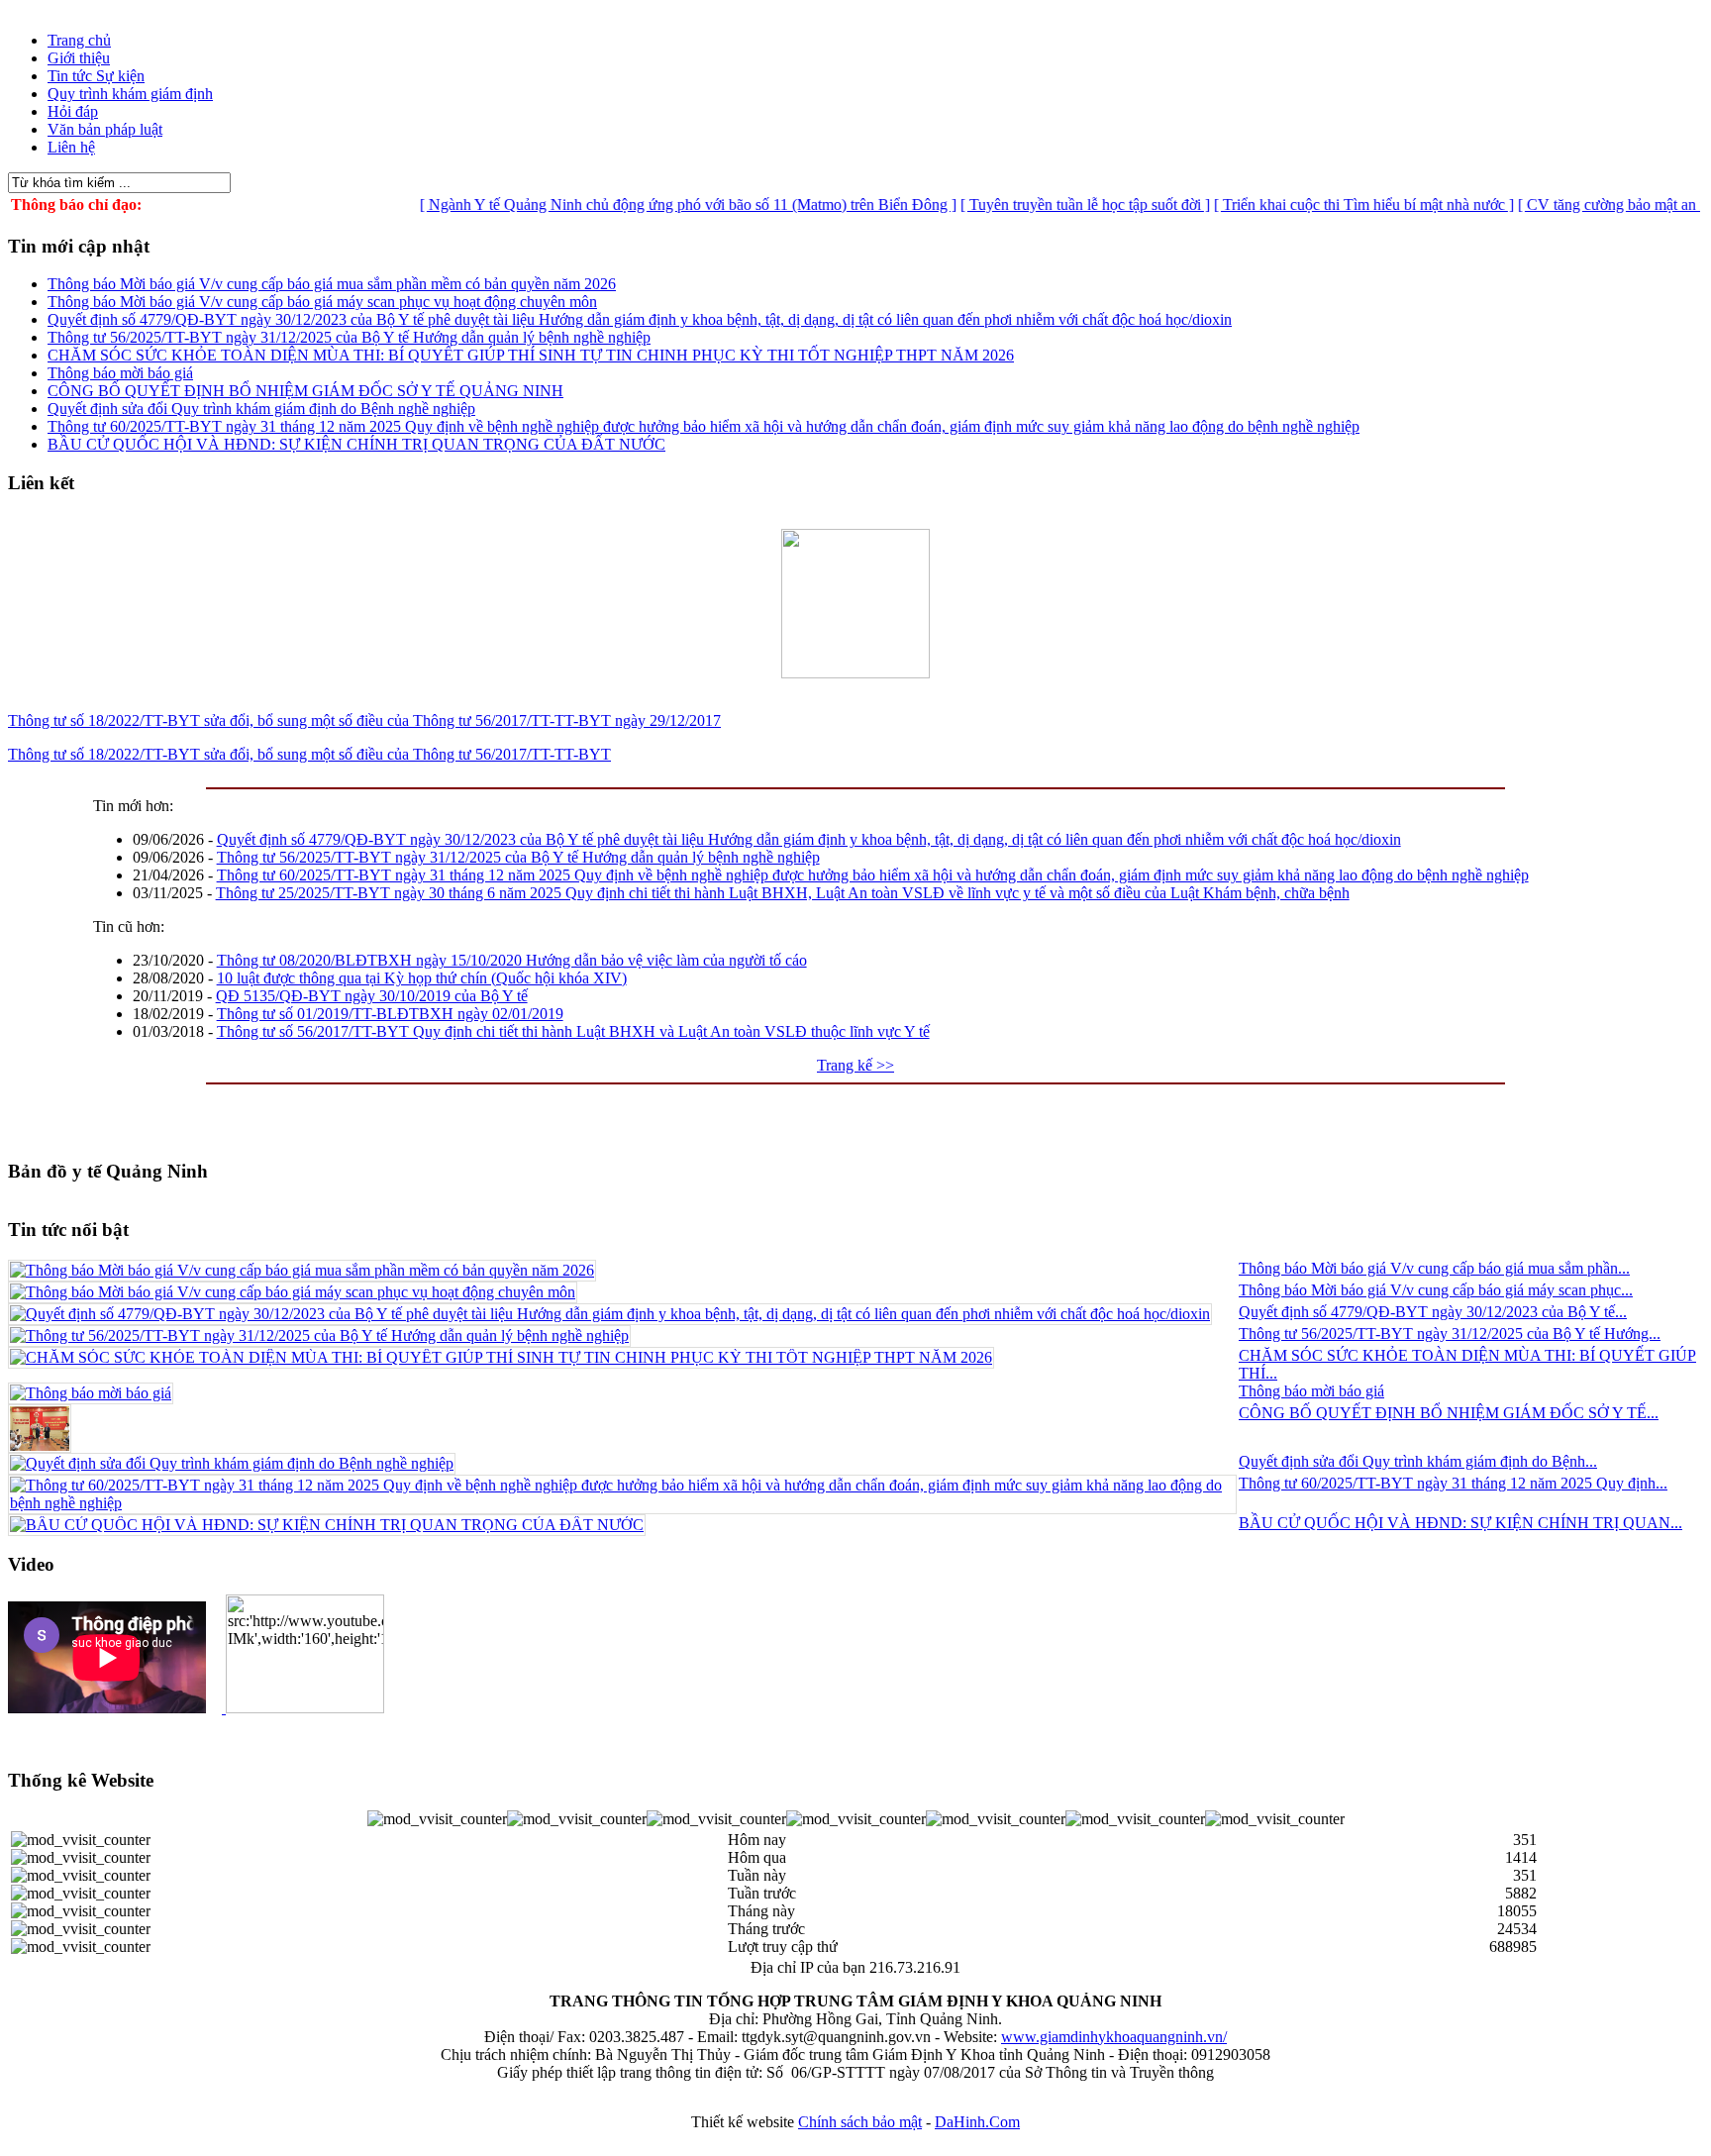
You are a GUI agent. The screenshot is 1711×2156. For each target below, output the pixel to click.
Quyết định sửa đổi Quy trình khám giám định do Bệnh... (1418, 1461)
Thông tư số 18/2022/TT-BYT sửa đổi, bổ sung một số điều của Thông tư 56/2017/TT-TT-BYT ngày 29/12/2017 (364, 720)
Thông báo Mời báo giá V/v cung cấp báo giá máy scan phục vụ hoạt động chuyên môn (322, 302)
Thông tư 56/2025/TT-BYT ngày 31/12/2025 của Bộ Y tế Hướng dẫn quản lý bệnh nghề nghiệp (349, 337)
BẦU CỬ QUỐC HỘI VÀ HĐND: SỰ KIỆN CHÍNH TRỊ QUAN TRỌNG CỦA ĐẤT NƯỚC (356, 444)
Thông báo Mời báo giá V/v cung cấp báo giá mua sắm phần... (1434, 1268)
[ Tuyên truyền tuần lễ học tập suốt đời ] (1048, 205)
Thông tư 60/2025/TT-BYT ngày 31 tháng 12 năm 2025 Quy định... (1453, 1483)
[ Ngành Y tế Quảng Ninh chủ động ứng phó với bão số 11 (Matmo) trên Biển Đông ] (651, 205)
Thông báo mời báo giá (120, 373)
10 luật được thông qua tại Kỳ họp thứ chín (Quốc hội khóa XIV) (422, 978)
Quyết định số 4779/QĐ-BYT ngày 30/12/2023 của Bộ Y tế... (1433, 1312)
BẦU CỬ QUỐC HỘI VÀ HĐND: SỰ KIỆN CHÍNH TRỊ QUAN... (1460, 1523)
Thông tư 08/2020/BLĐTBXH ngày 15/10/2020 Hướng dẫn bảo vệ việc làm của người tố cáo (512, 960)
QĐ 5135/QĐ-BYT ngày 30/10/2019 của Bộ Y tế (372, 996)
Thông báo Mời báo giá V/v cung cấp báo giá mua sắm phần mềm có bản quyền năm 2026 (332, 284)
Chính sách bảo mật (860, 2122)
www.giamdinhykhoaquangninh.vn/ (1114, 2037)
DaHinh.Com (977, 2122)
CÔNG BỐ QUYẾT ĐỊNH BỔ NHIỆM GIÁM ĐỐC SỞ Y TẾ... (1449, 1413)
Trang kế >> (855, 1065)
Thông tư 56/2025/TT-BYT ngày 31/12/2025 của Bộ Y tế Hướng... (1450, 1334)
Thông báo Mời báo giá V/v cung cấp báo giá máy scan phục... (1436, 1290)
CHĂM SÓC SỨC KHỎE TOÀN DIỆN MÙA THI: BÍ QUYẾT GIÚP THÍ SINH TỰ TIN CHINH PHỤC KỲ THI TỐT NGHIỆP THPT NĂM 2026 (531, 355)
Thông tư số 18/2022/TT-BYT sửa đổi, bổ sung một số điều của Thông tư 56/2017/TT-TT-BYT (309, 754)
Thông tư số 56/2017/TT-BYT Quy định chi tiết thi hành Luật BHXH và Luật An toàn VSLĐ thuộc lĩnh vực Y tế (573, 1031)
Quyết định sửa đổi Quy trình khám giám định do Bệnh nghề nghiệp (261, 409)
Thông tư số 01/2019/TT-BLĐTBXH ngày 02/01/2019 (390, 1014)
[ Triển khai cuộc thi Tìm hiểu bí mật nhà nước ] (1326, 205)
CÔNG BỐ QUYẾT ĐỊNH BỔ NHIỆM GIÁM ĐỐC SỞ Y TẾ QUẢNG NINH (305, 391)
